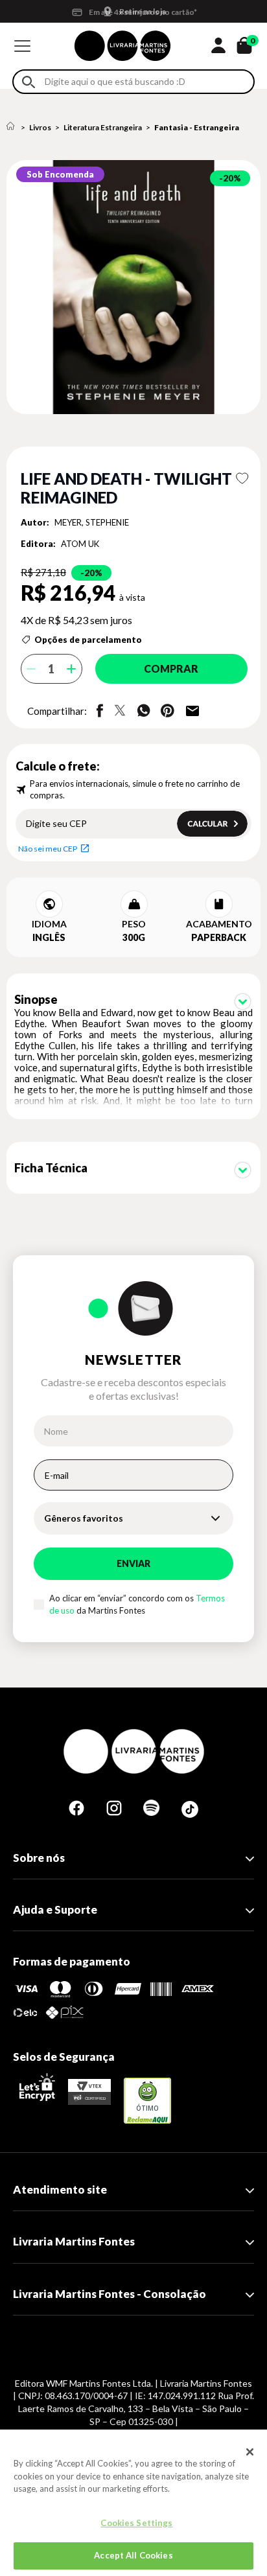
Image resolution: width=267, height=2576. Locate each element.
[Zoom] (133, 287)
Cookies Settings (136, 2523)
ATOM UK (80, 544)
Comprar (171, 668)
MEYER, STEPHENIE (92, 522)
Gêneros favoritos (84, 1518)
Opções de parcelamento (88, 640)
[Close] (250, 2452)
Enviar (133, 1563)
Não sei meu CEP (48, 849)
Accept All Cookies (133, 2555)
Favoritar (242, 478)
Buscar (29, 82)
